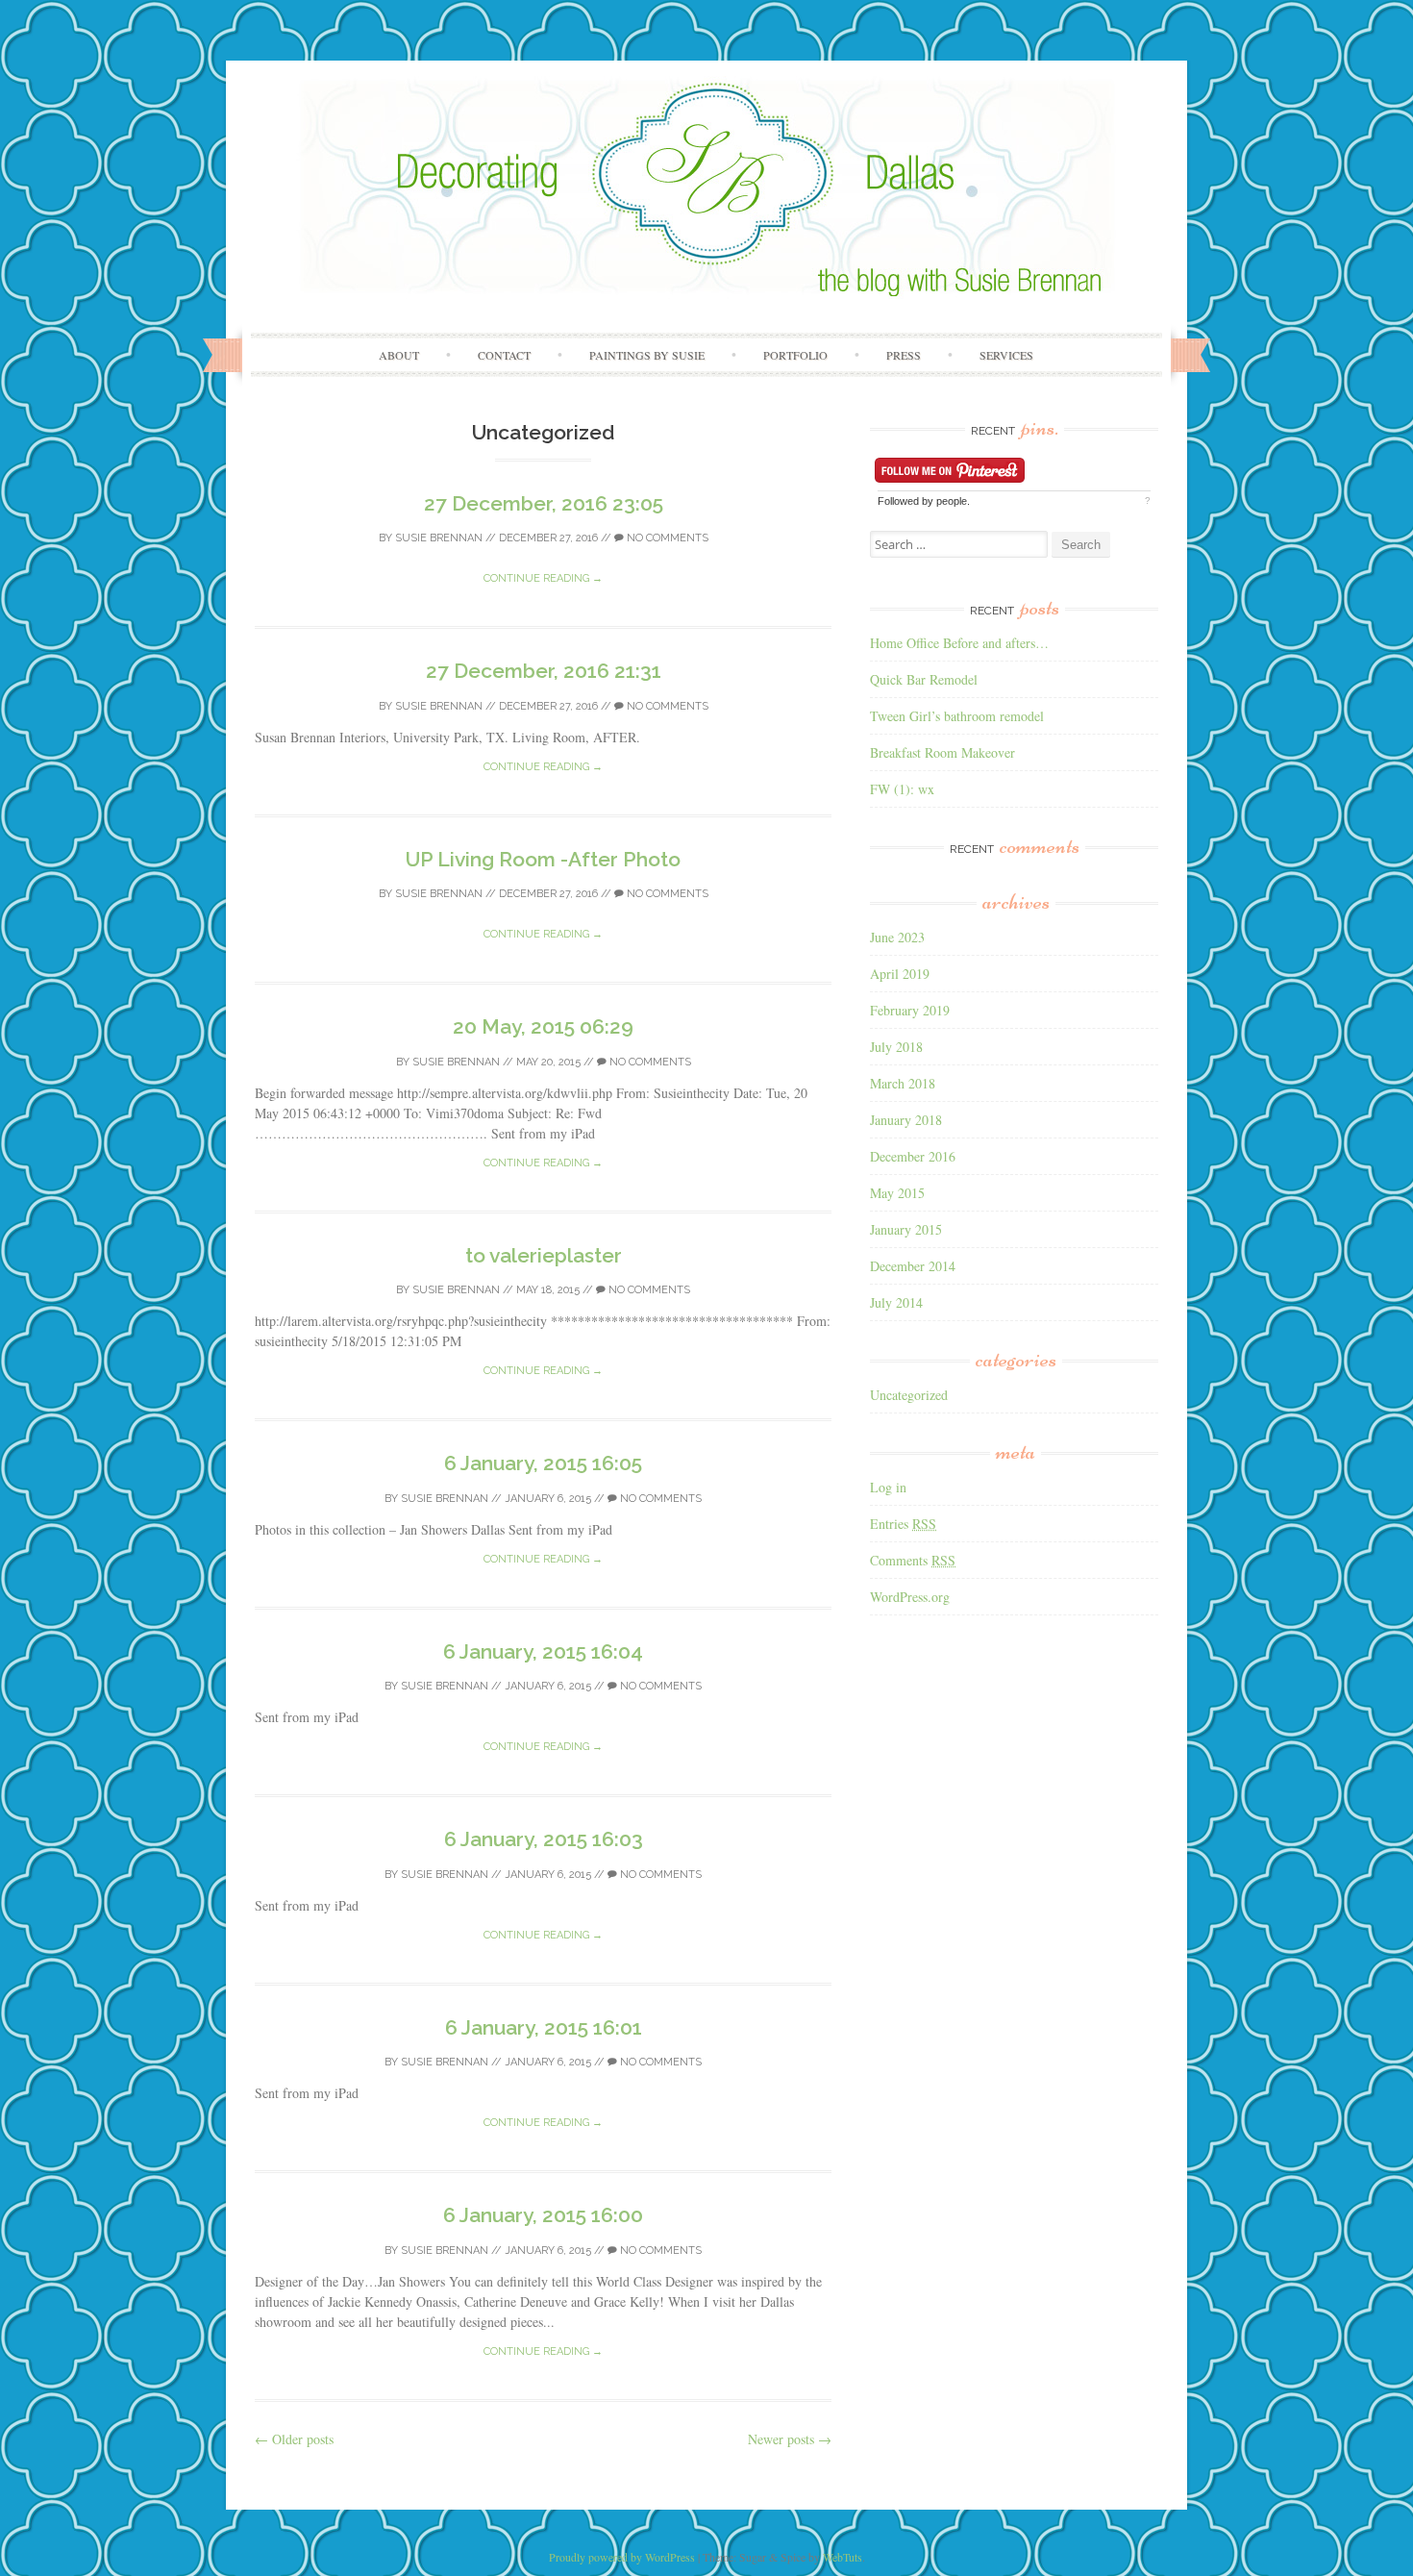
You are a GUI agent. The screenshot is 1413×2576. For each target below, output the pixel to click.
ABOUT (399, 355)
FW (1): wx (902, 789)
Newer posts (790, 2439)
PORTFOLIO (795, 355)
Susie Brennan (439, 538)
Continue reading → (543, 578)
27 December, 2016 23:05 (544, 503)
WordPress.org (910, 1597)
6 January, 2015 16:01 (544, 2027)
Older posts (294, 2439)
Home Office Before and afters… (959, 643)
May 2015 (897, 1193)
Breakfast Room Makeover (942, 752)
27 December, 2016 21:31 (544, 671)
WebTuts (843, 2557)
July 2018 (896, 1047)
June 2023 (897, 937)
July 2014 (896, 1302)
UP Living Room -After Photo (543, 859)
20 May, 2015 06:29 (543, 1026)
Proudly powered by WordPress (622, 2557)
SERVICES (1006, 355)
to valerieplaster (544, 1255)
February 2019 (910, 1010)
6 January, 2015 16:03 (544, 1839)
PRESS (904, 355)
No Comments (666, 538)
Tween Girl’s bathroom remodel (957, 716)
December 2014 (913, 1266)
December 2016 (913, 1156)
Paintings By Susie (647, 355)
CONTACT (504, 355)
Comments (913, 1560)
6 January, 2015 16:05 (543, 1463)
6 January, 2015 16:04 (543, 1651)
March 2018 (903, 1083)
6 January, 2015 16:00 (543, 2215)
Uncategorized (909, 1395)
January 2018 (906, 1120)
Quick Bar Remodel (924, 679)
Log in (888, 1487)
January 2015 (906, 1229)
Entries (903, 1524)
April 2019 (900, 974)
